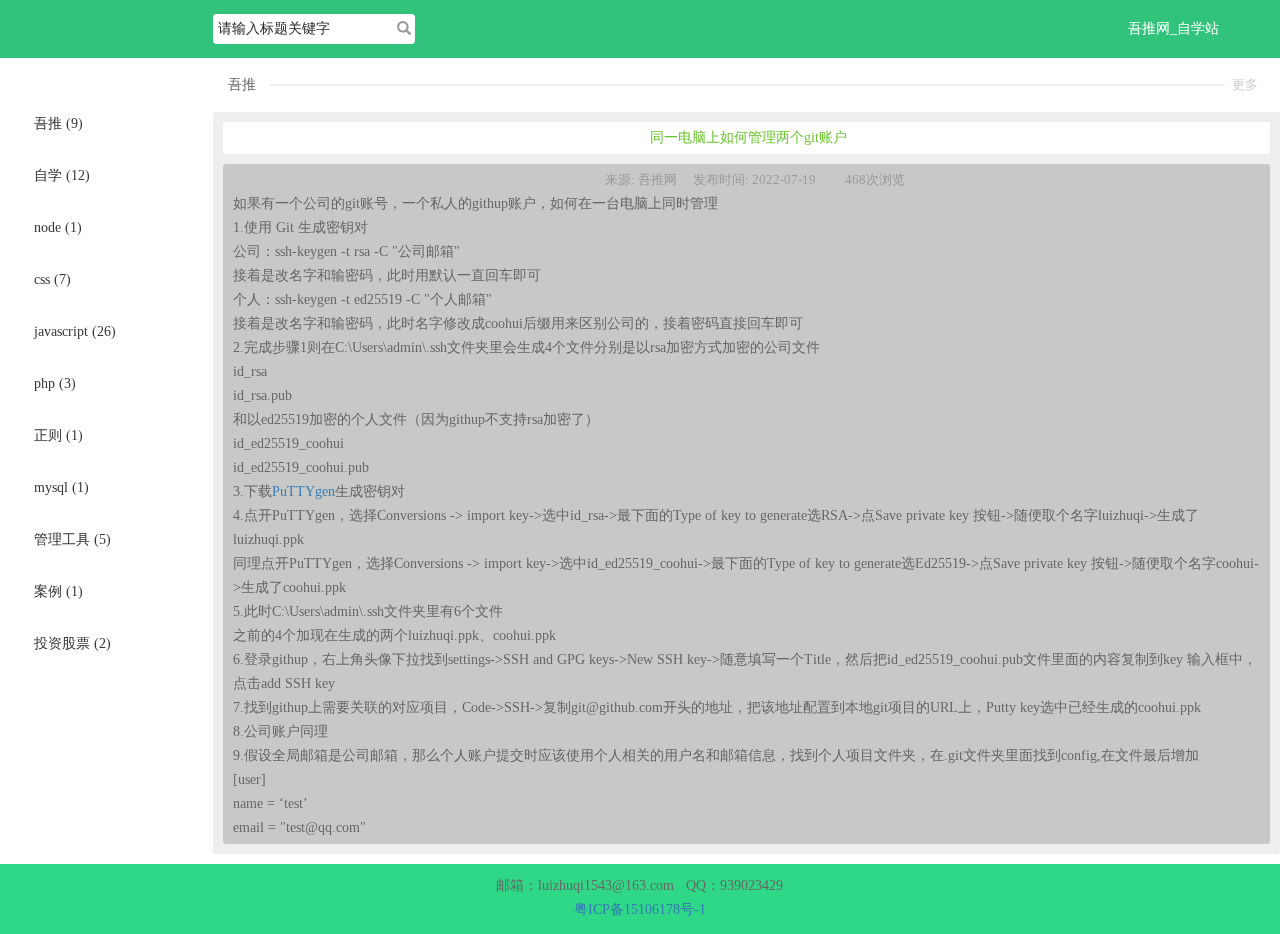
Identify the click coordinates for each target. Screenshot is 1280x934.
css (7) (52, 279)
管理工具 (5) (72, 539)
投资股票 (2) (72, 643)
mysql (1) (61, 487)
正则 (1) (58, 435)
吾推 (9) (58, 123)
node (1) (58, 227)
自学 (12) (62, 175)
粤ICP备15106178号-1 (640, 909)
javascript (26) (75, 331)
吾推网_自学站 (1173, 28)
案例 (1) (58, 591)
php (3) (55, 383)
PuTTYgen (303, 491)
